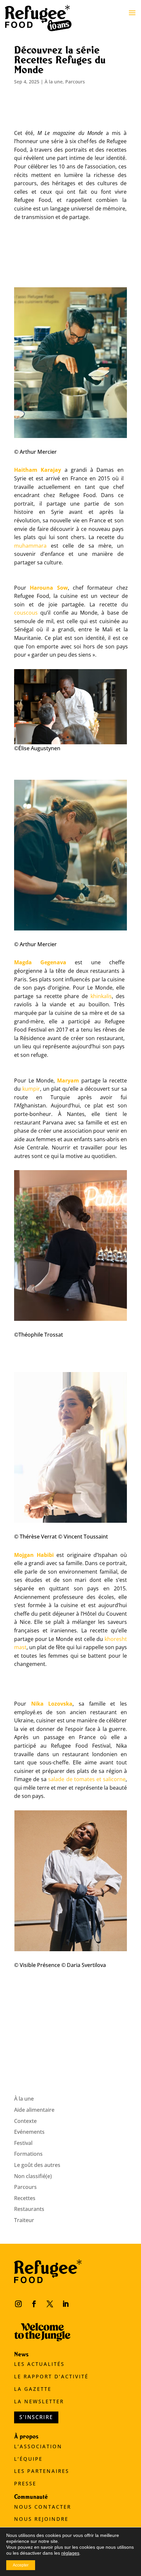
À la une (54, 82)
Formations (28, 2154)
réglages (70, 2553)
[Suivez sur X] (50, 2304)
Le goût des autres (37, 2165)
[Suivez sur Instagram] (18, 2304)
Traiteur (24, 2220)
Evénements (29, 2132)
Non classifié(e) (33, 2176)
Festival (23, 2143)
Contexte (25, 2121)
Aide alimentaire (34, 2110)
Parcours (75, 82)
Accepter (21, 2565)
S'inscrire (36, 2417)
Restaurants (29, 2209)
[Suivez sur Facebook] (34, 2304)
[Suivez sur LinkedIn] (66, 2304)
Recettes (25, 2198)
